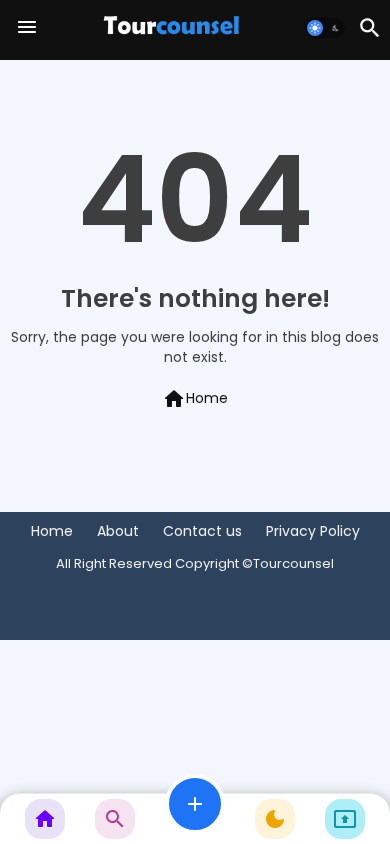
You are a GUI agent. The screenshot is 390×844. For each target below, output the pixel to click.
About (118, 531)
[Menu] (27, 28)
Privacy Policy (313, 531)
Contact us (202, 531)
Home (195, 399)
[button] (325, 28)
